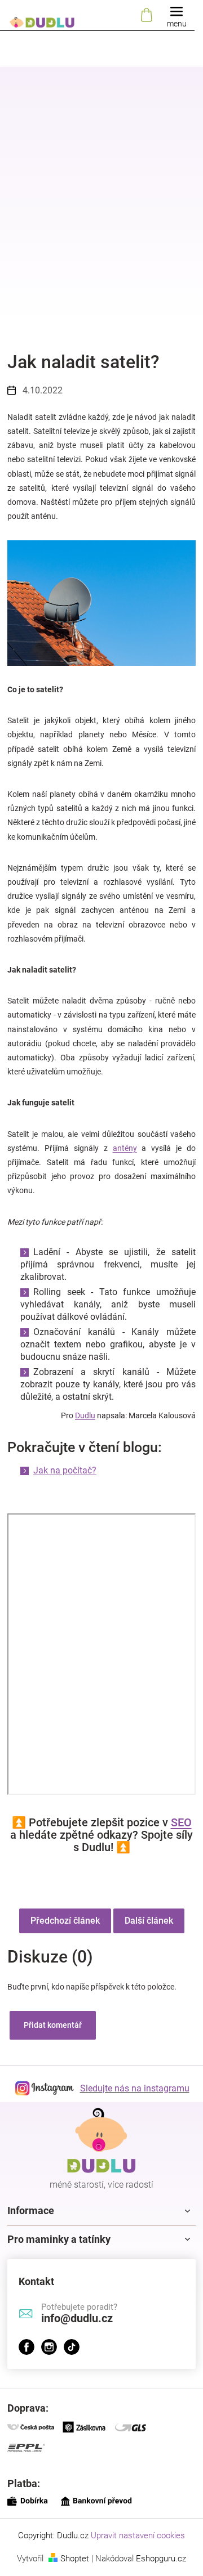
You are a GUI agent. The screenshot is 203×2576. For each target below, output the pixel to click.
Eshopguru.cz (161, 2559)
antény (125, 1148)
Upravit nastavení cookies (138, 2535)
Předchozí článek (65, 1921)
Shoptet (75, 2559)
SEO (181, 1822)
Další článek (149, 1921)
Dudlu (85, 1415)
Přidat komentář (53, 2025)
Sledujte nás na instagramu (135, 2088)
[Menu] (176, 15)
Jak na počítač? (65, 1470)
